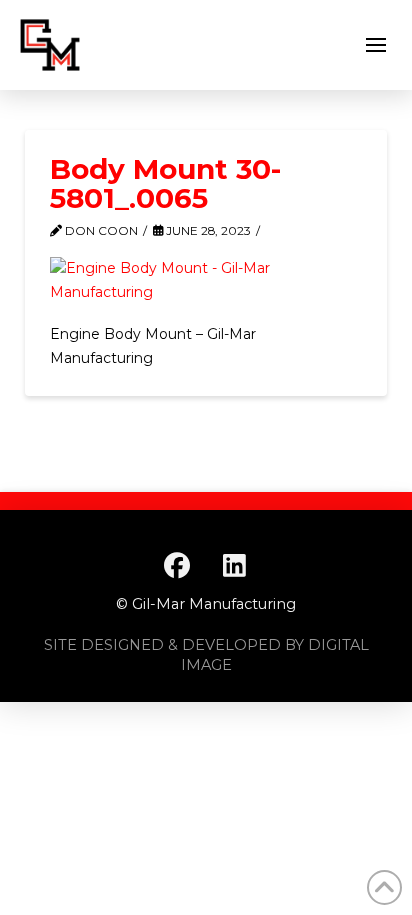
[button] (376, 45)
